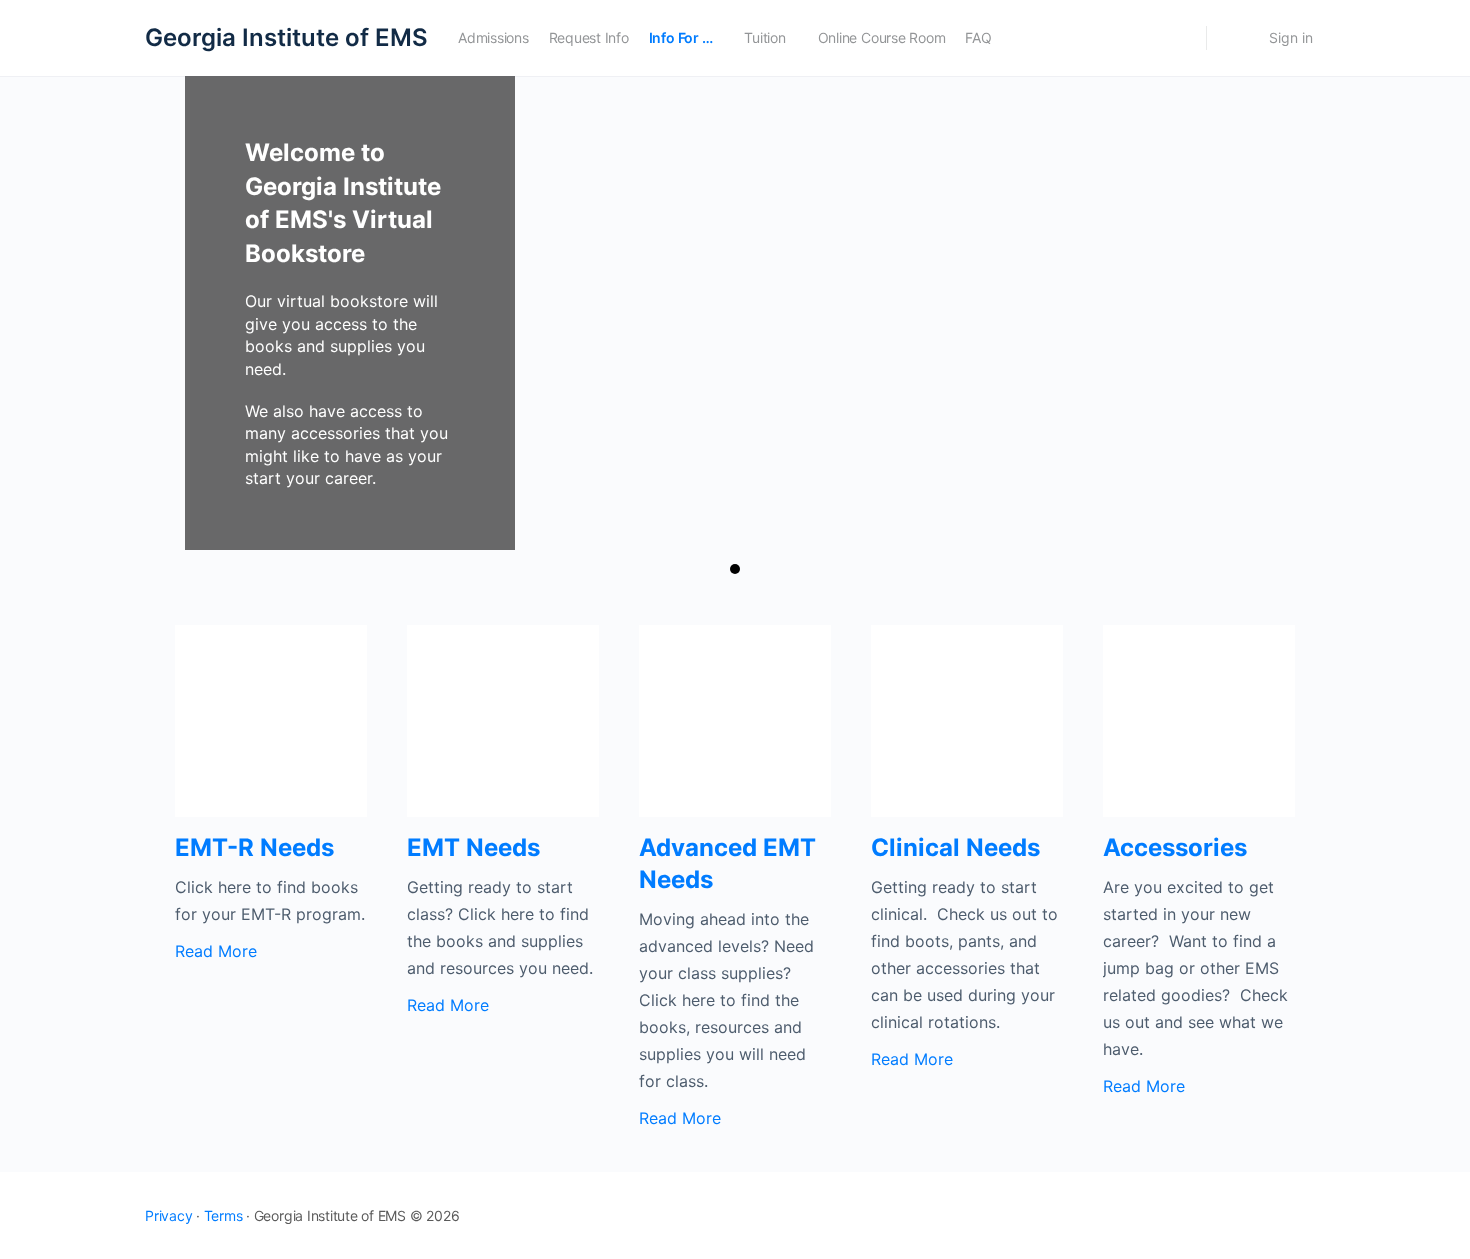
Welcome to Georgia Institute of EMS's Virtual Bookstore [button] (735, 569)
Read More (216, 951)
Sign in (1291, 37)
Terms (223, 1215)
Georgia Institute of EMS (286, 37)
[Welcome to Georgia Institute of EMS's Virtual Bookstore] (735, 313)
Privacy (168, 1215)
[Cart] (1236, 38)
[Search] (1178, 38)
